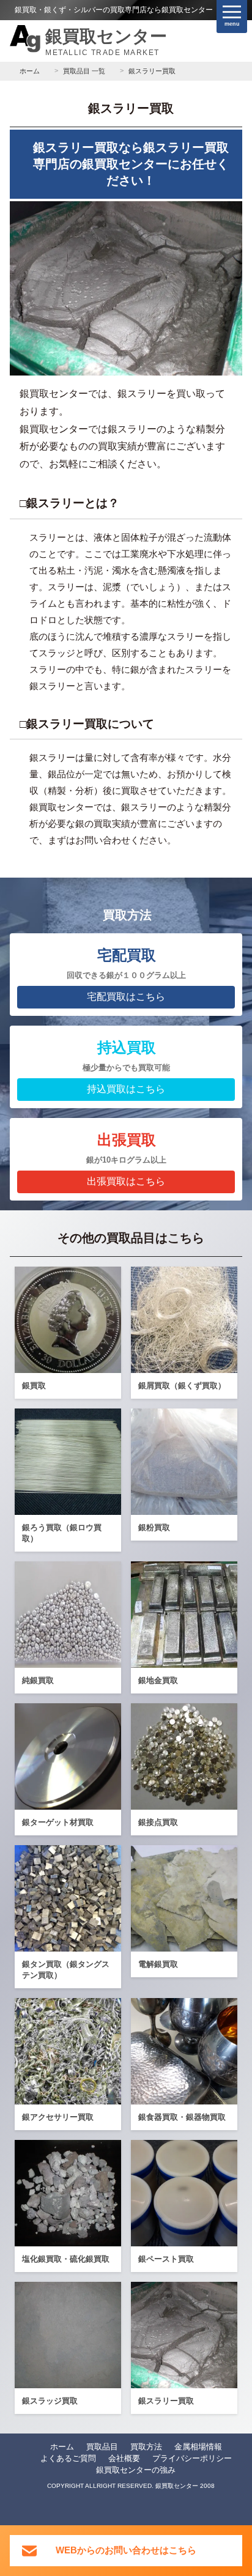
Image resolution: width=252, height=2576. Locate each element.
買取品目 (102, 2447)
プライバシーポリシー (192, 2458)
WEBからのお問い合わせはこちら (126, 2550)
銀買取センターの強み (136, 2470)
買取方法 (146, 2447)
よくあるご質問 (68, 2458)
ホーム (62, 2447)
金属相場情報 (198, 2447)
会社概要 (124, 2458)
